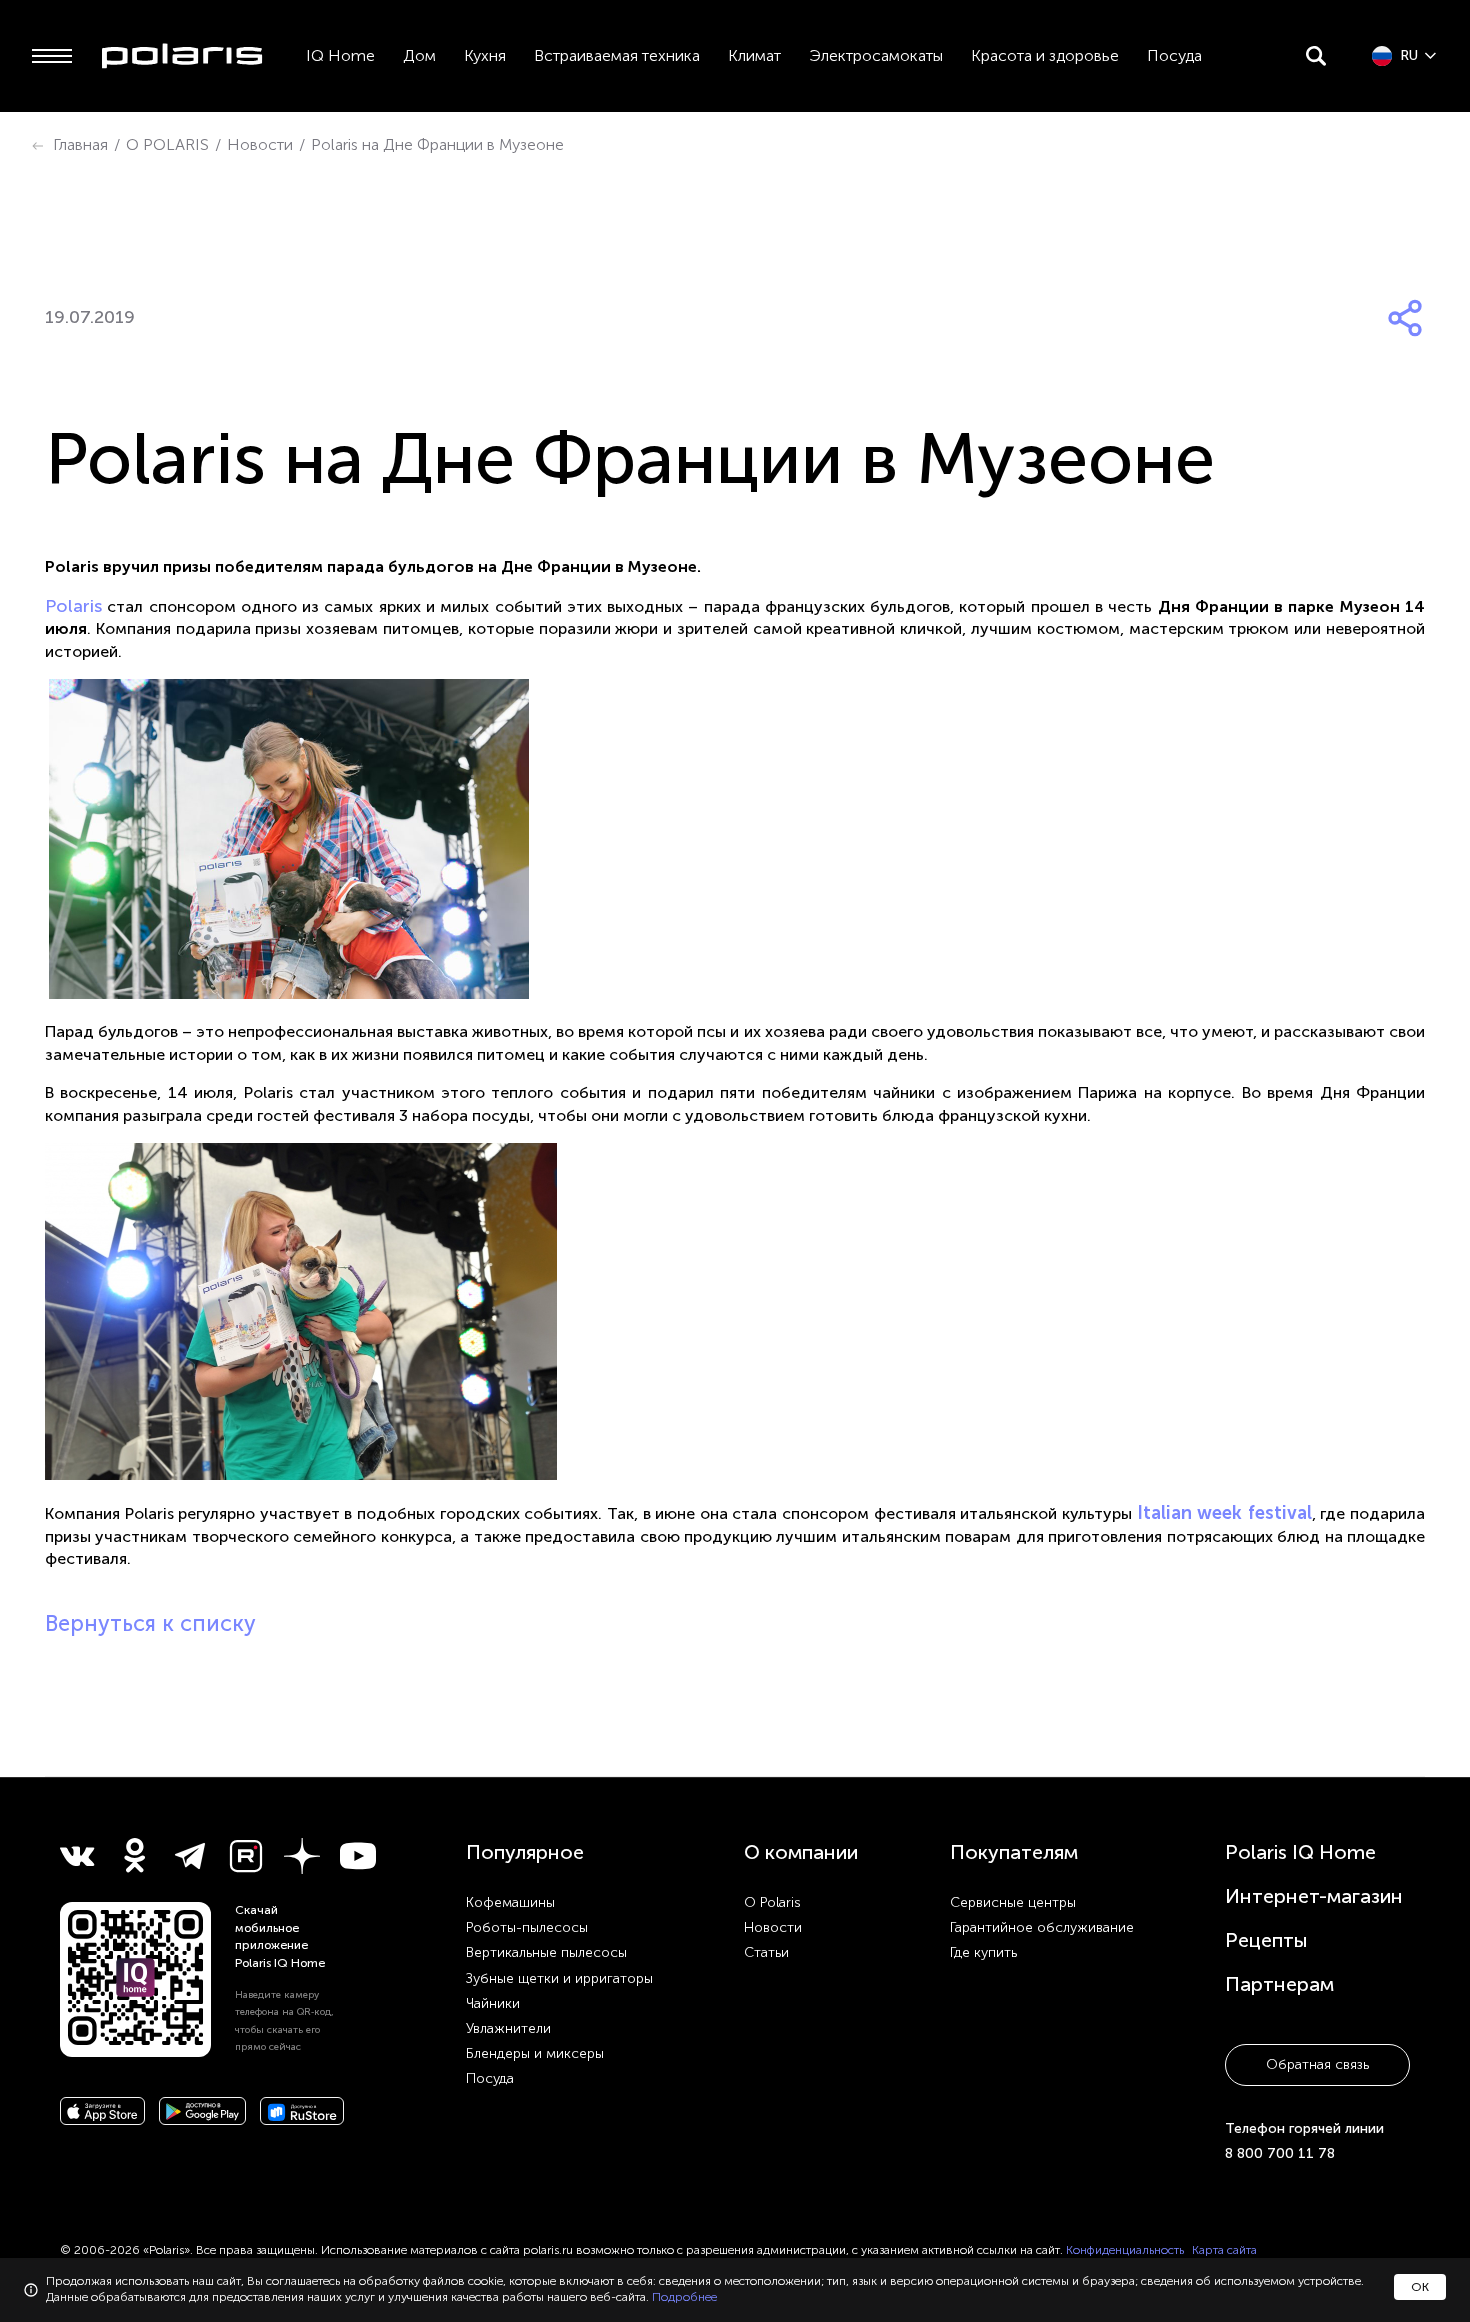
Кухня (485, 55)
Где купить (983, 1952)
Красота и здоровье (1045, 55)
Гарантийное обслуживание (1042, 1927)
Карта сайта (1224, 2250)
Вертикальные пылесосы (546, 1952)
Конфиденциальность (1125, 2250)
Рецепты (1266, 1940)
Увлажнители (508, 2028)
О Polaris (772, 1902)
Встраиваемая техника (617, 55)
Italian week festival (1224, 1513)
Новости (773, 1927)
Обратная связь (1317, 2064)
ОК (1420, 2287)
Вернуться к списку (150, 1623)
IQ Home (340, 55)
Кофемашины (510, 1902)
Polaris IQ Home (1300, 1852)
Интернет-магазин (1314, 1896)
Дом (419, 55)
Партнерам (1279, 1984)
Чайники (493, 2003)
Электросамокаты (876, 55)
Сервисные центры (1013, 1902)
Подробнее (684, 2297)
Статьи (766, 1952)
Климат (754, 55)
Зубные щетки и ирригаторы (559, 1978)
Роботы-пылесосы (527, 1927)
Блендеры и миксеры (535, 2053)
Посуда (1174, 55)
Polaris (73, 606)
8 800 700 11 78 (1280, 2153)
